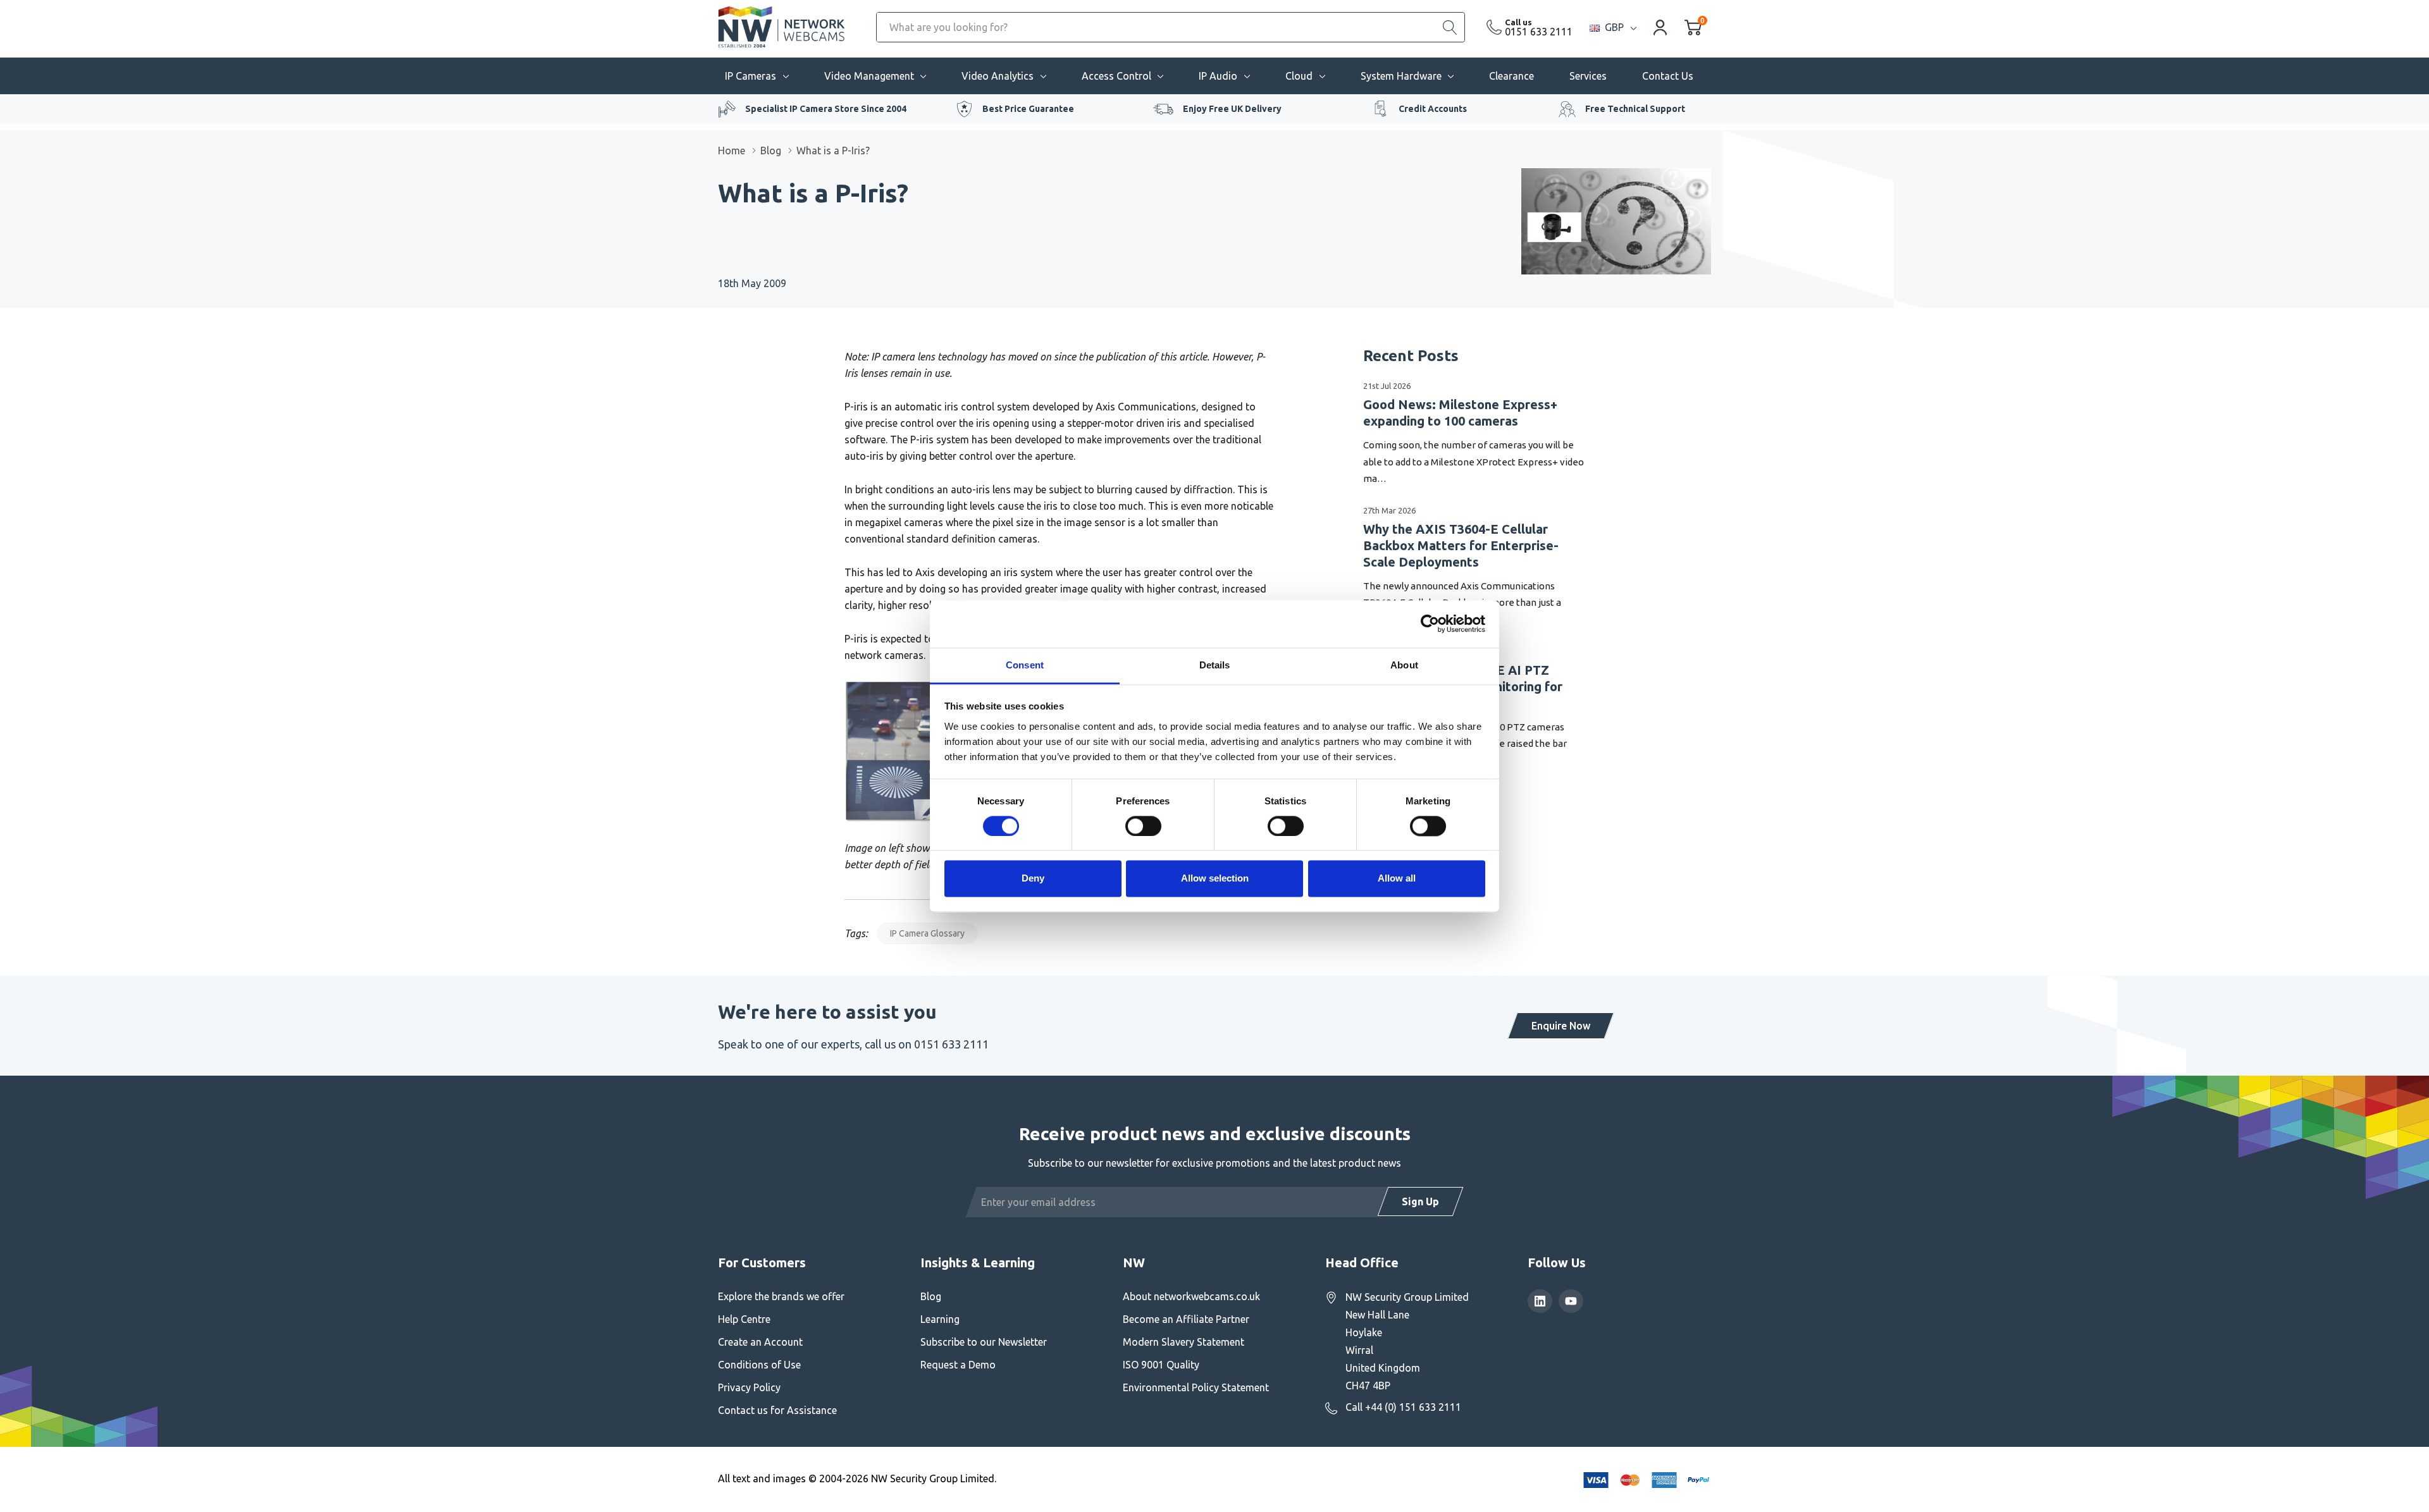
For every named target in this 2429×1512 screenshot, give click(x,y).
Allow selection (1215, 879)
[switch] (1143, 826)
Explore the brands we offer (781, 1296)
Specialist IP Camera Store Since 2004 (826, 109)
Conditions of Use (759, 1365)
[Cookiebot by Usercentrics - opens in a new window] (1430, 624)
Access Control (1116, 76)
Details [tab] (1215, 665)
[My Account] (1660, 27)
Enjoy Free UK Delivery (1232, 109)
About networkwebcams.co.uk (1191, 1296)
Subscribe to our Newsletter (984, 1342)
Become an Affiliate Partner (1186, 1319)
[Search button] (1450, 27)
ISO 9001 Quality (1161, 1365)
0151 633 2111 (1539, 32)
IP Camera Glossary (927, 933)
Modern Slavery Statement (1184, 1342)
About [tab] (1404, 665)
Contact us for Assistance (777, 1410)
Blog (931, 1296)
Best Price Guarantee (1028, 109)
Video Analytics (998, 76)
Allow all (1397, 879)
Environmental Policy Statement (1196, 1387)
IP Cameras (751, 76)
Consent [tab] (1025, 665)
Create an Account (760, 1342)
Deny (1033, 879)
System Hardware (1401, 76)
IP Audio (1218, 76)
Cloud (1299, 76)
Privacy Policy (749, 1387)
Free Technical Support (1635, 109)
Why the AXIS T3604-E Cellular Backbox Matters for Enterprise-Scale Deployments (1461, 545)
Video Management (869, 76)
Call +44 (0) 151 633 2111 (1403, 1407)
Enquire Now (1561, 1026)
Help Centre (744, 1319)
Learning (940, 1319)
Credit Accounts (1433, 109)
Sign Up (1420, 1202)
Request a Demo (958, 1365)
